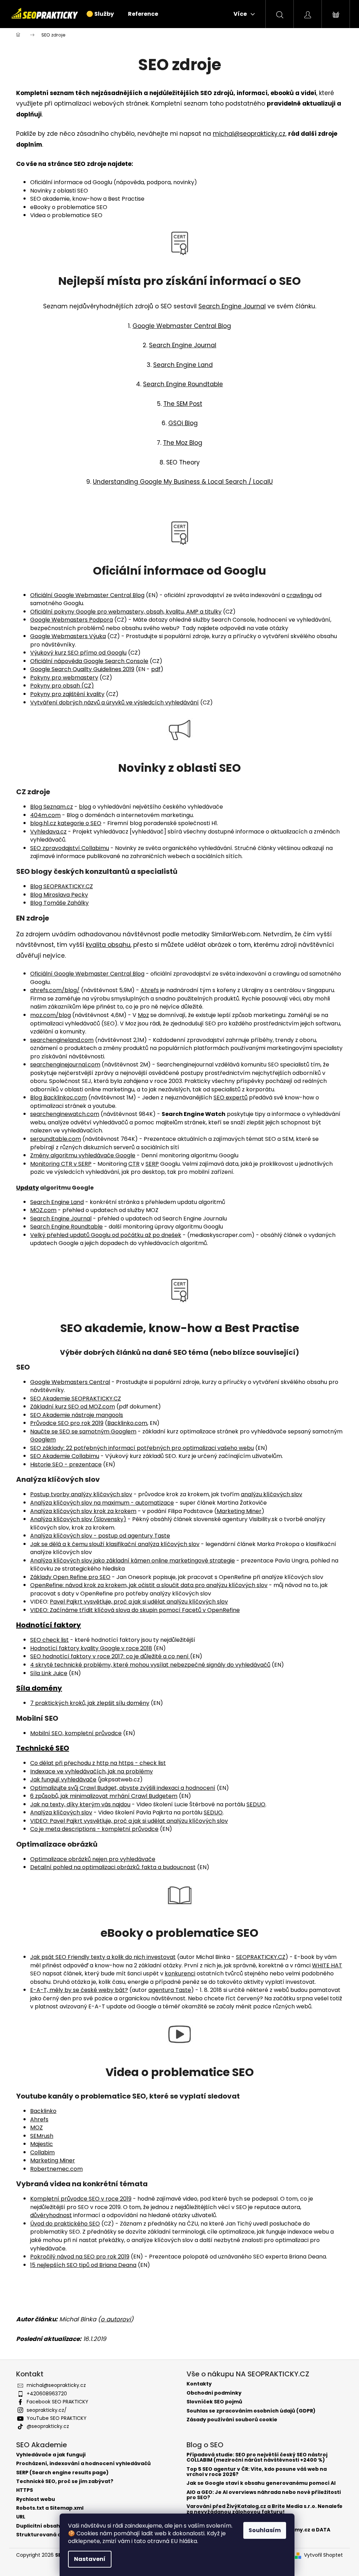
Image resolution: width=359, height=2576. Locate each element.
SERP (152, 1164)
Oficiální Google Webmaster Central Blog (87, 595)
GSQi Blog (183, 423)
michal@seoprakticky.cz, (250, 134)
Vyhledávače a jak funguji (51, 2455)
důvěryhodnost (51, 2215)
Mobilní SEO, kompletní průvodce (76, 1733)
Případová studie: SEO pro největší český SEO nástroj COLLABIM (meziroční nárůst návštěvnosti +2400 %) (257, 2458)
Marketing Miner (239, 1511)
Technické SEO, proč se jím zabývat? (65, 2481)
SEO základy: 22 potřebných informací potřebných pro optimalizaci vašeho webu (142, 1448)
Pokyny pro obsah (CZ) (62, 686)
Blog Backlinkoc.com (59, 1098)
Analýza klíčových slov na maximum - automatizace (102, 1503)
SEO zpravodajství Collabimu (70, 848)
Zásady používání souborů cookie (232, 2420)
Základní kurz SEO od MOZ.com (73, 1407)
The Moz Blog (183, 443)
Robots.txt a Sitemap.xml (50, 2508)
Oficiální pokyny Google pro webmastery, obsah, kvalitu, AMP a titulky (126, 612)
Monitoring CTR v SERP (61, 1164)
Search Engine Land (183, 365)
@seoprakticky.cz (48, 2426)
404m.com (45, 815)
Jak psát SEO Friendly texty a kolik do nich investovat (103, 1957)
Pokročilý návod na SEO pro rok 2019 (80, 2257)
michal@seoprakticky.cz (56, 2385)
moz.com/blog (50, 1015)
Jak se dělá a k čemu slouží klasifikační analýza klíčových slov (115, 1544)
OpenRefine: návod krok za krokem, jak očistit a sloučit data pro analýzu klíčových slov (149, 1585)
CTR (134, 1164)
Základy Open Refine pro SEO (70, 1577)
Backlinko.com (127, 1423)
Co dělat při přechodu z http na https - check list (98, 1763)
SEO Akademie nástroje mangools (77, 1415)
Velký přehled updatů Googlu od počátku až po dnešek (106, 1235)
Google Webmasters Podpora (72, 620)
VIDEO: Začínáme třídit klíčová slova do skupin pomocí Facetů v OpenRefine (135, 1610)
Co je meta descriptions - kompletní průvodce (94, 1829)
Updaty (28, 1188)
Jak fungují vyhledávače (63, 1779)
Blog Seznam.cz (52, 807)
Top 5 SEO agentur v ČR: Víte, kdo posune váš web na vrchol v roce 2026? (257, 2472)
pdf (156, 669)
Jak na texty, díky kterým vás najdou (80, 1804)
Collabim (42, 2152)
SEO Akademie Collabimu (65, 1456)
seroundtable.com (56, 1139)
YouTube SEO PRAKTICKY (57, 2418)
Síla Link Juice (49, 1673)
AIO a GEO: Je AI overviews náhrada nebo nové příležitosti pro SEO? (264, 2495)
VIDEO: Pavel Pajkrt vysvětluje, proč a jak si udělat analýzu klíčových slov (129, 1821)
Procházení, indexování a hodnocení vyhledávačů (83, 2464)
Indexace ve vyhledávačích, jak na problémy (92, 1771)
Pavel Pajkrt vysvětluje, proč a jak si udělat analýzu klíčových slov (139, 1602)
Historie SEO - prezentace (66, 1464)
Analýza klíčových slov (61, 1812)
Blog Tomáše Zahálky (59, 903)
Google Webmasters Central (70, 1382)
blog (85, 807)
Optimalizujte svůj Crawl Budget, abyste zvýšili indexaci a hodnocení (123, 1788)
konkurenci (180, 1973)
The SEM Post (183, 404)
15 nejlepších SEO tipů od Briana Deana (83, 2265)
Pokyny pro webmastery (64, 678)
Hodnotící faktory (49, 1625)
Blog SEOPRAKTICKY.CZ (62, 886)
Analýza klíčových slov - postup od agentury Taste (100, 1536)
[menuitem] (100, 14)
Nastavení (90, 2559)
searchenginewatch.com (65, 1114)
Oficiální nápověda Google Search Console (89, 661)
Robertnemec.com (56, 2169)
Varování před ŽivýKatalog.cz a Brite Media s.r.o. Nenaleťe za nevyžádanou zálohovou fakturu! (265, 2509)
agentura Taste (170, 1990)
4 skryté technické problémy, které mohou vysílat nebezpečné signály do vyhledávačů (150, 1665)
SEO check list (49, 1640)
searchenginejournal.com (65, 1065)
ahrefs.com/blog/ (55, 990)
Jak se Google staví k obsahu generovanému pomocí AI (261, 2483)
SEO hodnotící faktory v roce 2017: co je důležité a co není (110, 1656)
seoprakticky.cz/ (47, 2410)
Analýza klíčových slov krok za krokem (83, 1511)
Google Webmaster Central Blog (182, 326)
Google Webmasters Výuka (68, 636)
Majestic (42, 2144)
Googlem (43, 1440)
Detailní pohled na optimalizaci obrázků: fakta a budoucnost (113, 1867)
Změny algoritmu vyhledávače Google (83, 1155)
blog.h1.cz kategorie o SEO (66, 823)
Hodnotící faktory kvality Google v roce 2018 (91, 1648)
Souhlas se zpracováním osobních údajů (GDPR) (251, 2411)
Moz (143, 1015)
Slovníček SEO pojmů (214, 2402)
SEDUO (256, 1804)
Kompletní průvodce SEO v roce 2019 (81, 2199)
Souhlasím (265, 2530)
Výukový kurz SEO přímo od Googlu (78, 653)
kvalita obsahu (108, 945)
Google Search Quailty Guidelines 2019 (82, 669)
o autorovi (116, 2319)
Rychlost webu (36, 2499)
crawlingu (300, 595)
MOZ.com (43, 1210)
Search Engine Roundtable (183, 384)
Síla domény (39, 1688)
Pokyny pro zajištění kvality (67, 694)
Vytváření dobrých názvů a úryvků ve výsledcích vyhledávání (114, 702)
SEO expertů (231, 1098)
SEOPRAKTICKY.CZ (261, 1957)
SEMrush (42, 2136)
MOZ (36, 2127)
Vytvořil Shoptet (323, 2555)
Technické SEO (43, 1748)
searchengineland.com (62, 1040)
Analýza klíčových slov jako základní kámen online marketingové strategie (133, 1561)
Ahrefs (150, 990)
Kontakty (199, 2384)
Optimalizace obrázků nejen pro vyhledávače (93, 1859)
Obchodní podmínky (214, 2393)
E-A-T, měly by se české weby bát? (79, 1990)
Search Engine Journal (232, 306)
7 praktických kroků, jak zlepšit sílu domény (90, 1703)
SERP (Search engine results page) (62, 2473)
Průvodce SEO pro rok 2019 (67, 1423)
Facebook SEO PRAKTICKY (57, 2402)
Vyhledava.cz (48, 832)
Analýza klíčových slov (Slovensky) (78, 1519)
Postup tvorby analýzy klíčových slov (81, 1494)
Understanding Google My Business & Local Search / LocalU (183, 482)
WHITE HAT (327, 1965)
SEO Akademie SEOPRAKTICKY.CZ (76, 1399)
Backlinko (43, 2111)
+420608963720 (47, 2394)
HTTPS (25, 2490)
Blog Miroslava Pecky (59, 895)
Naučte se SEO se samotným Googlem (83, 1431)
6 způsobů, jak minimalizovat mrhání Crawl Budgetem (104, 1796)
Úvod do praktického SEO (65, 2224)
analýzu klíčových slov (272, 1494)
